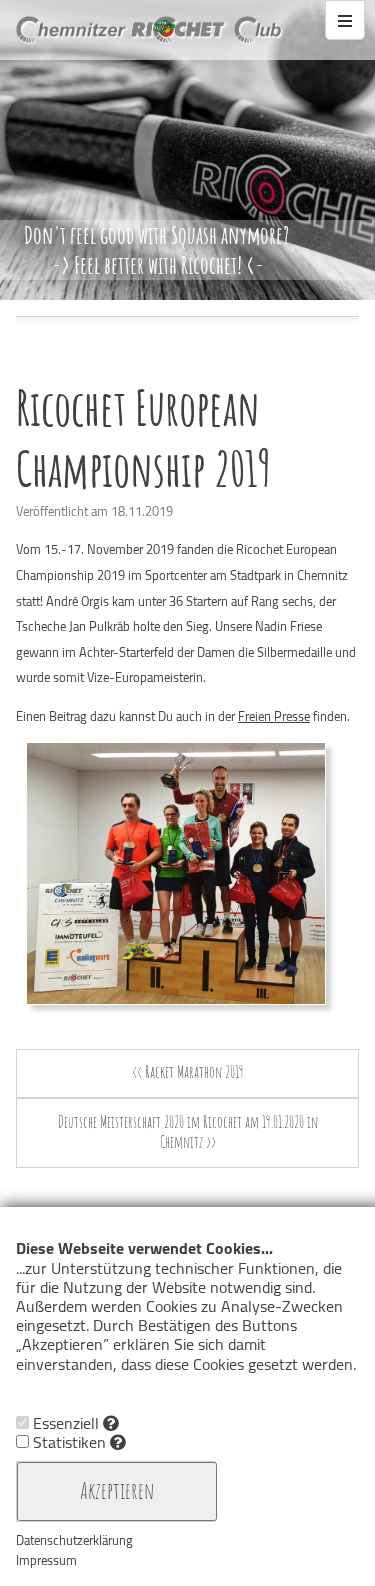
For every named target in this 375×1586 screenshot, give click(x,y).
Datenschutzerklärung (74, 1540)
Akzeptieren (117, 1490)
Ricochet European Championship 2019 (143, 438)
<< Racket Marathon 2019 (188, 1072)
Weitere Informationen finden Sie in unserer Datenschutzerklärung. (131, 1394)
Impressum (46, 1560)
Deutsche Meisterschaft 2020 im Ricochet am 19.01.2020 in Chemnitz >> (188, 1132)
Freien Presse (274, 716)
